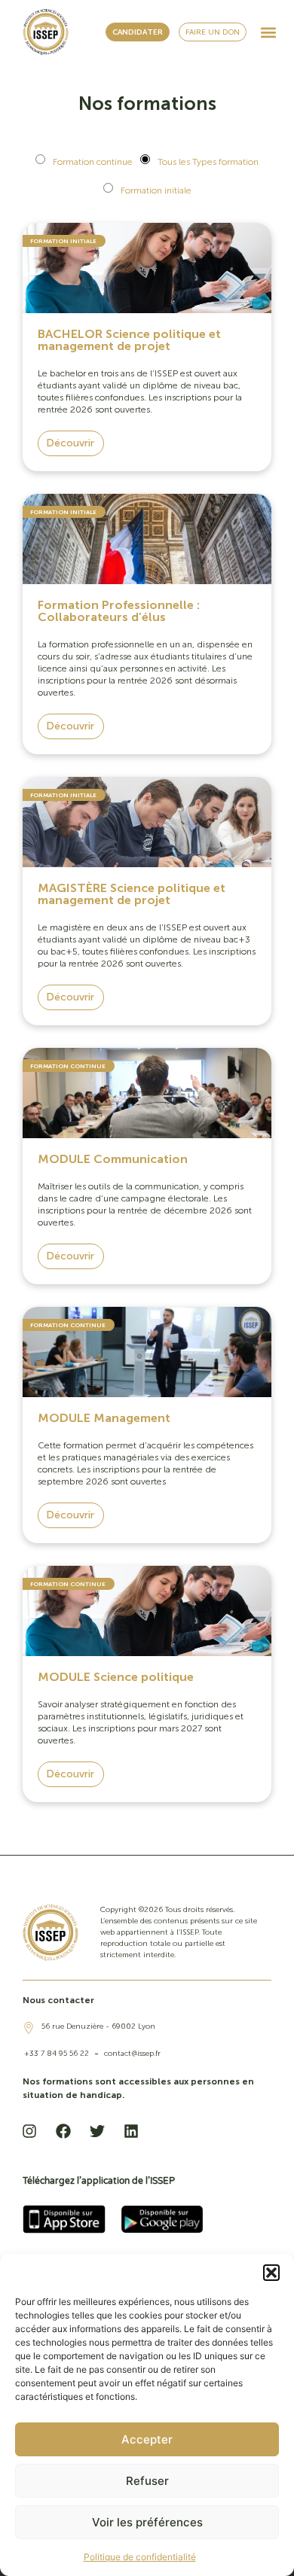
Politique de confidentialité (140, 2557)
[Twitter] (97, 2131)
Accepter (147, 2439)
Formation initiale (156, 190)
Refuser (147, 2481)
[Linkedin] (131, 2131)
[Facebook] (63, 2131)
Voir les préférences (147, 2522)
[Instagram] (29, 2131)
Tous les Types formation (208, 162)
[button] (271, 2273)
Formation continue (93, 162)
